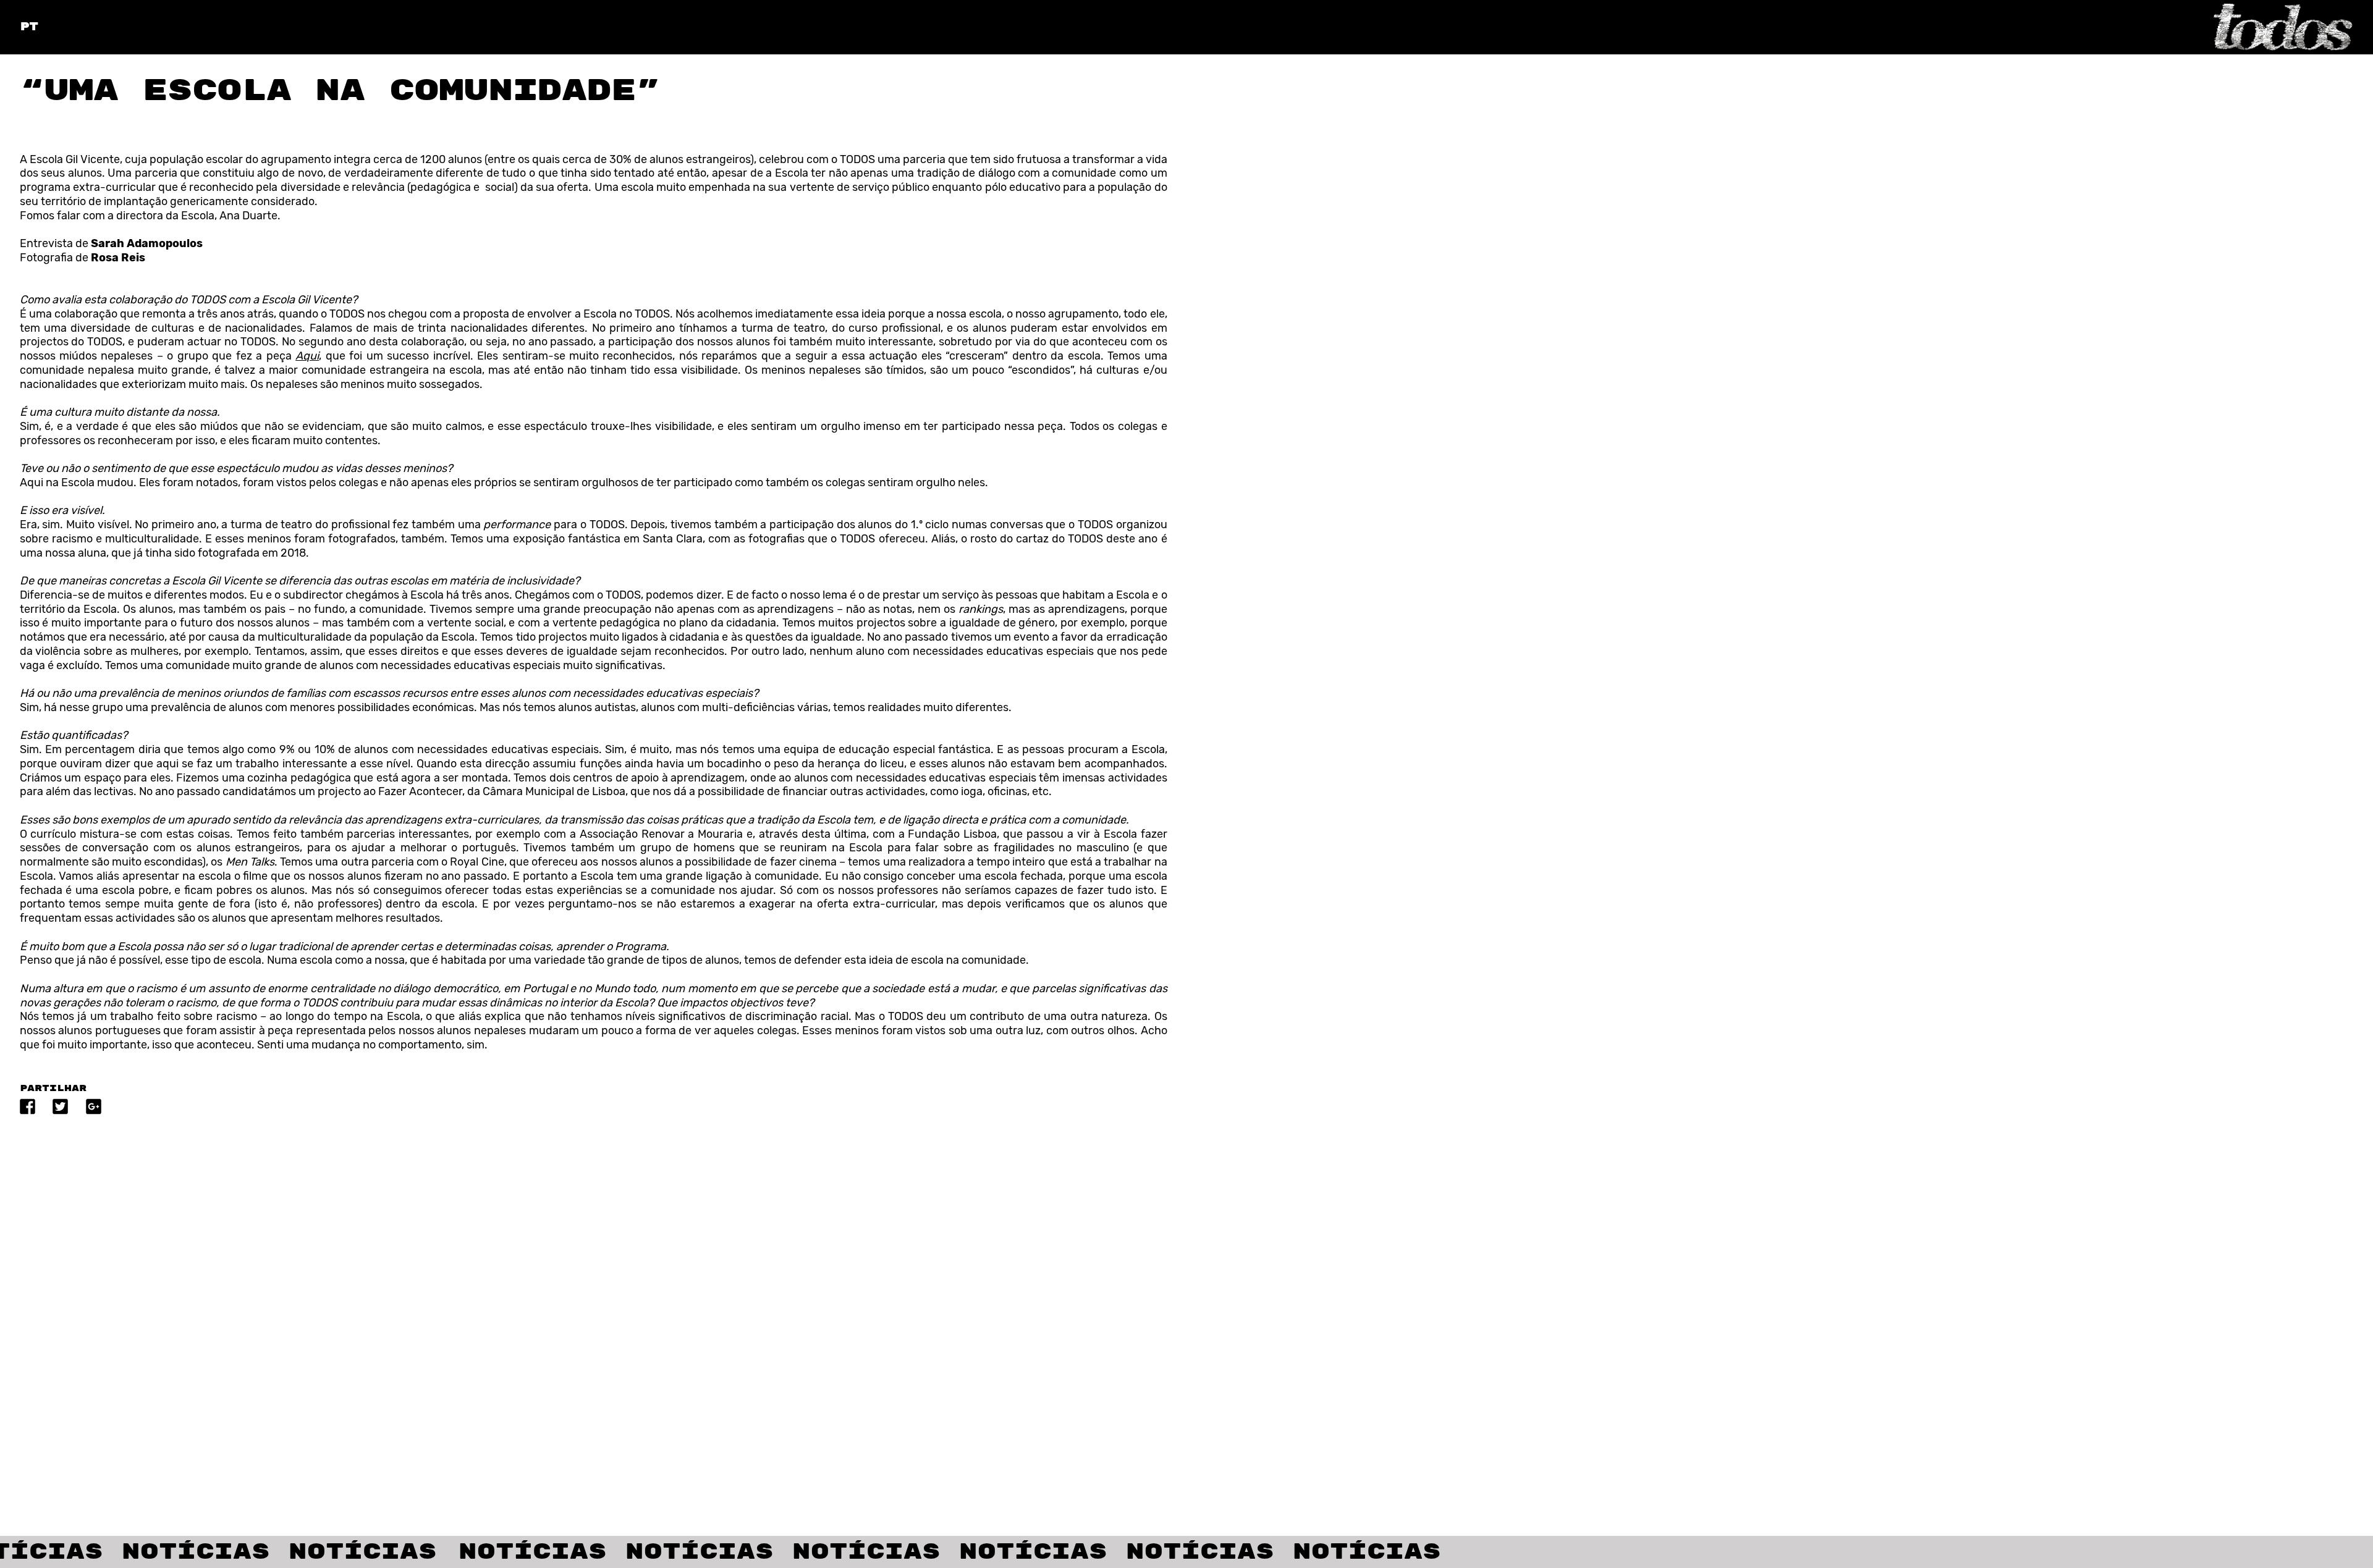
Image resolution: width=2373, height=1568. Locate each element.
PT (29, 27)
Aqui (307, 356)
